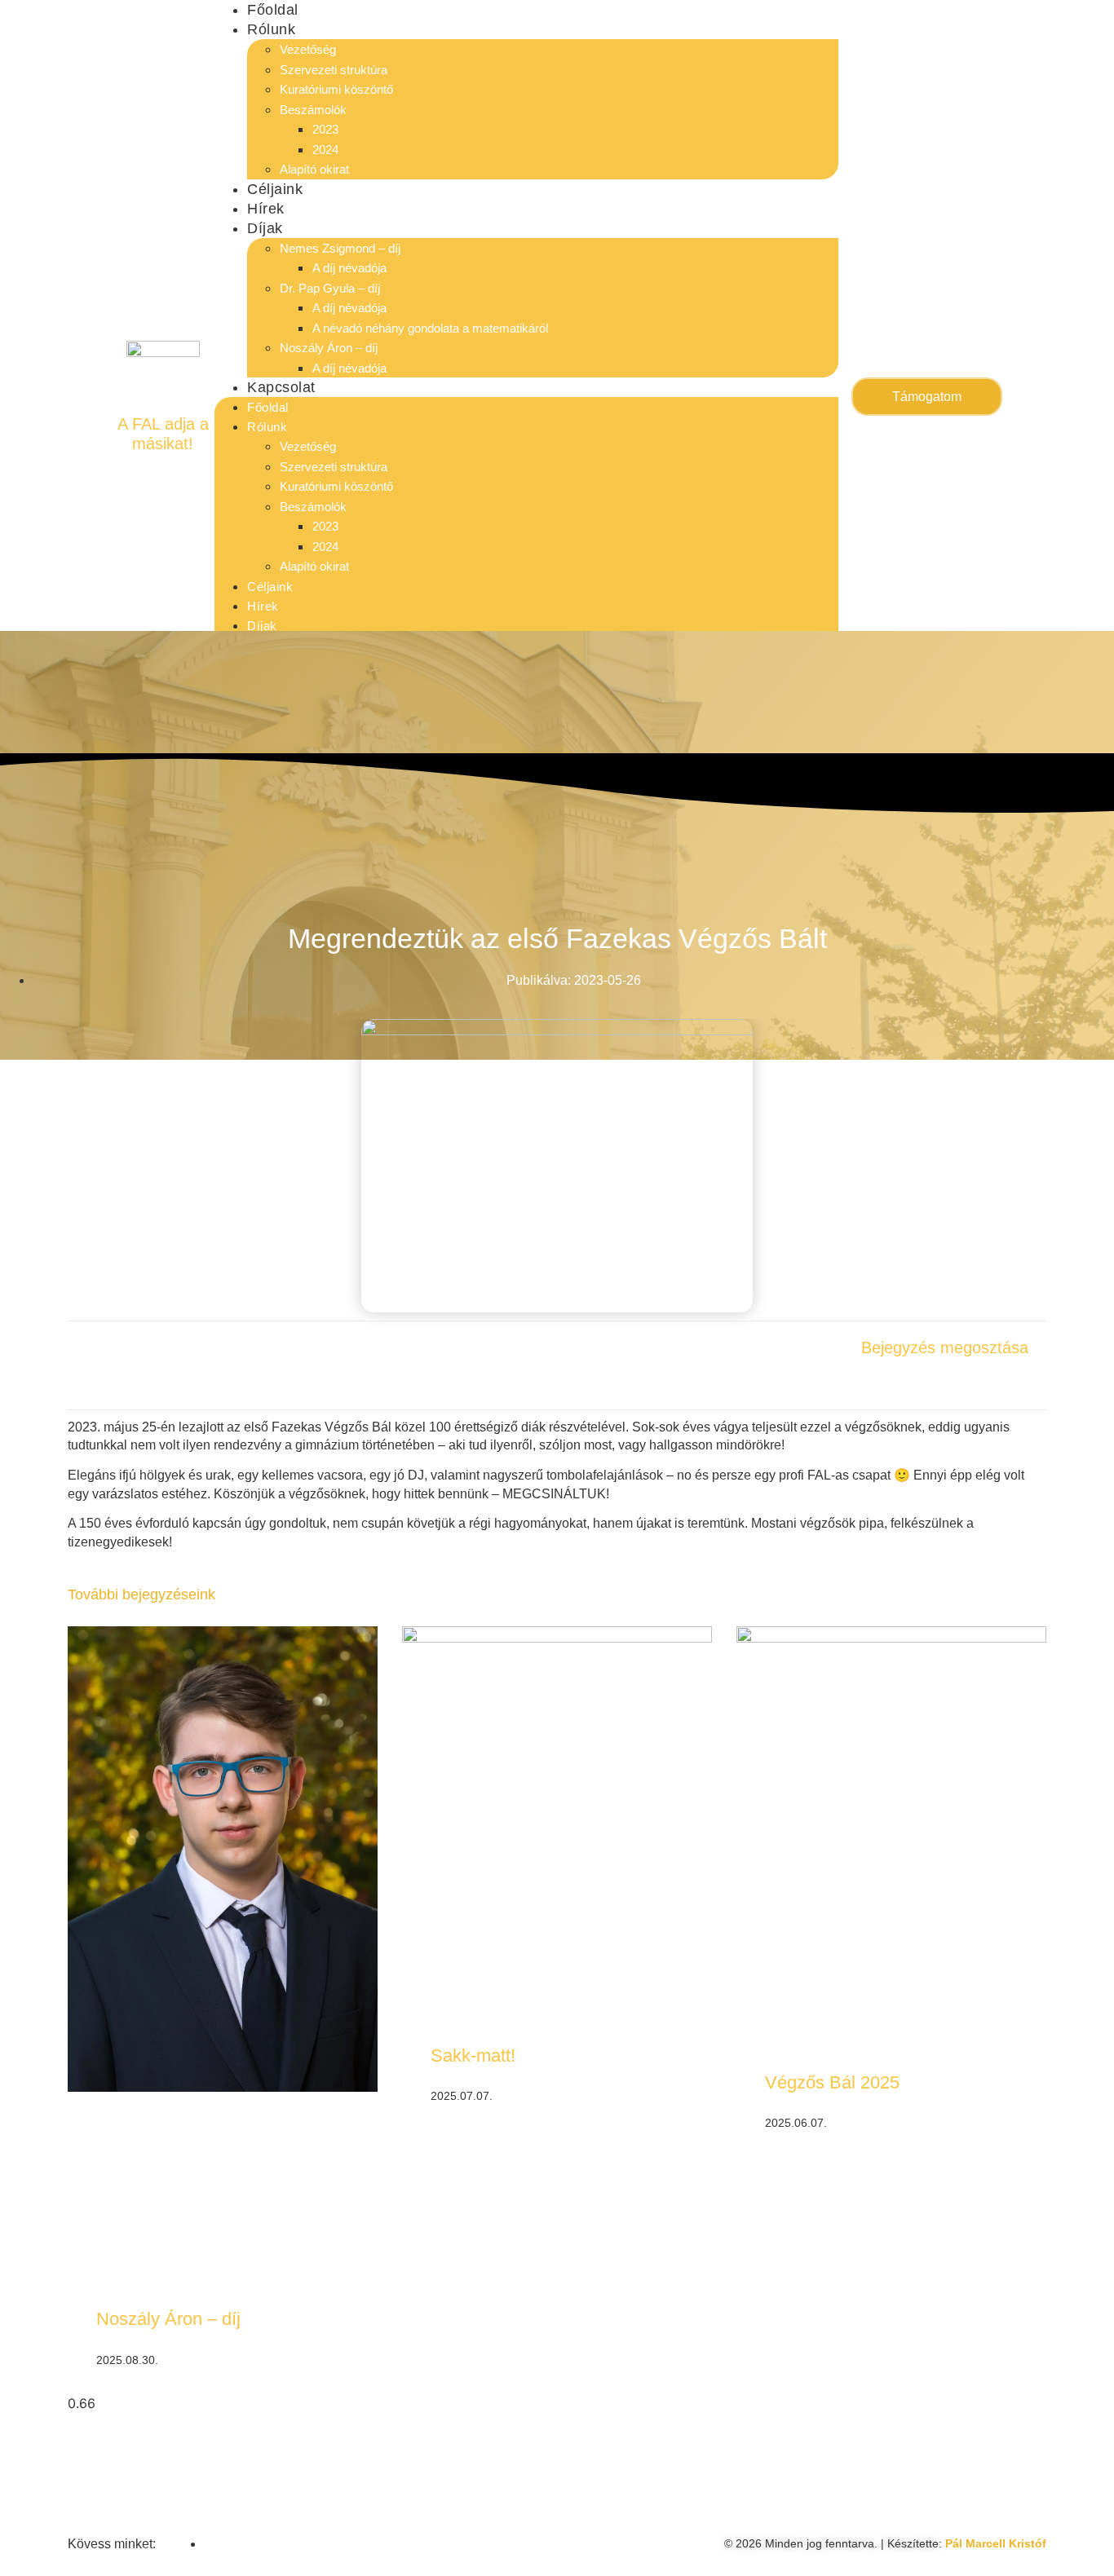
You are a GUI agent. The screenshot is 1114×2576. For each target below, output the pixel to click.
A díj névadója (349, 268)
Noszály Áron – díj (330, 348)
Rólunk (271, 29)
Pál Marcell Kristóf (996, 2543)
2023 (325, 129)
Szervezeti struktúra (334, 70)
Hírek (266, 209)
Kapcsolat (281, 387)
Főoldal (273, 10)
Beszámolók (313, 110)
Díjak (265, 228)
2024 (325, 150)
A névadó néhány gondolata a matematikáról (430, 328)
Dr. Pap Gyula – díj (330, 288)
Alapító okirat (314, 169)
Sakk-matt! (473, 2056)
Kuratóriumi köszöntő (336, 89)
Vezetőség (308, 49)
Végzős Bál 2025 (832, 2082)
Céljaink (275, 189)
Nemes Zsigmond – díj (340, 248)
